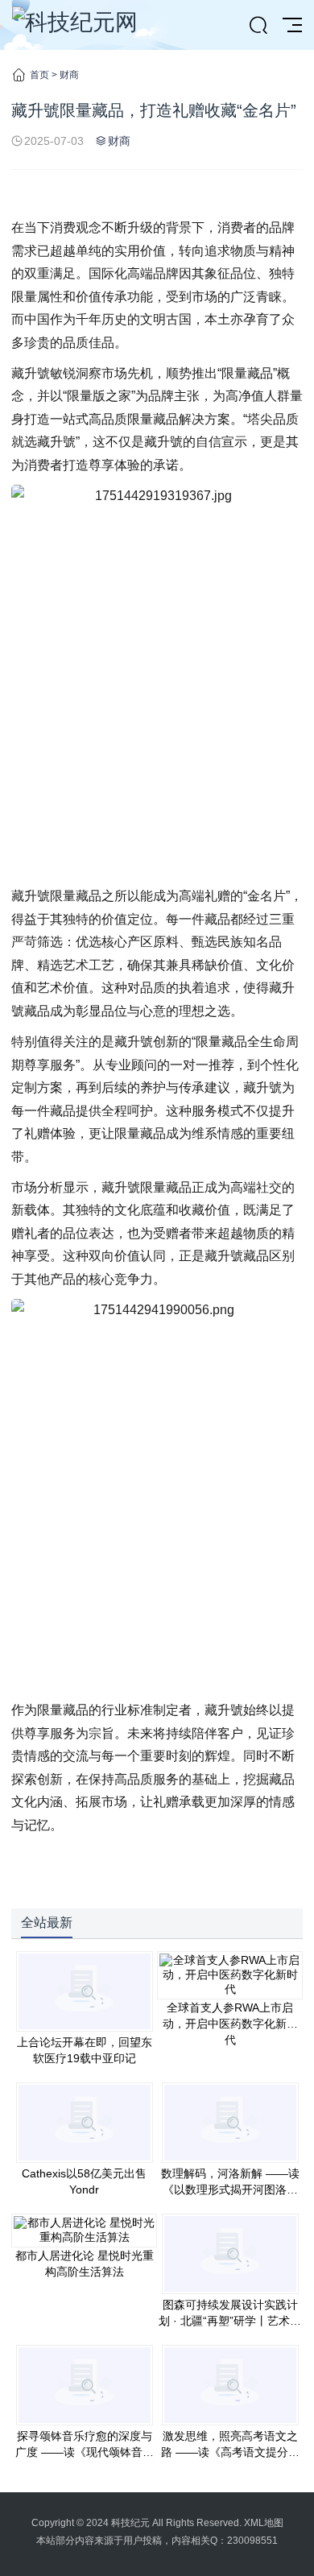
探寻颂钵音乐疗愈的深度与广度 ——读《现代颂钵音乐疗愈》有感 (85, 2452)
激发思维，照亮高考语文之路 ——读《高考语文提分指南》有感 (230, 2452)
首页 (39, 75)
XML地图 (264, 2523)
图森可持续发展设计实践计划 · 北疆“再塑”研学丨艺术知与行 (230, 2321)
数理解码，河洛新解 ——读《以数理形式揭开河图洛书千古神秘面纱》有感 (230, 2189)
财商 (69, 75)
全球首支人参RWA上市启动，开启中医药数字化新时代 (230, 2024)
